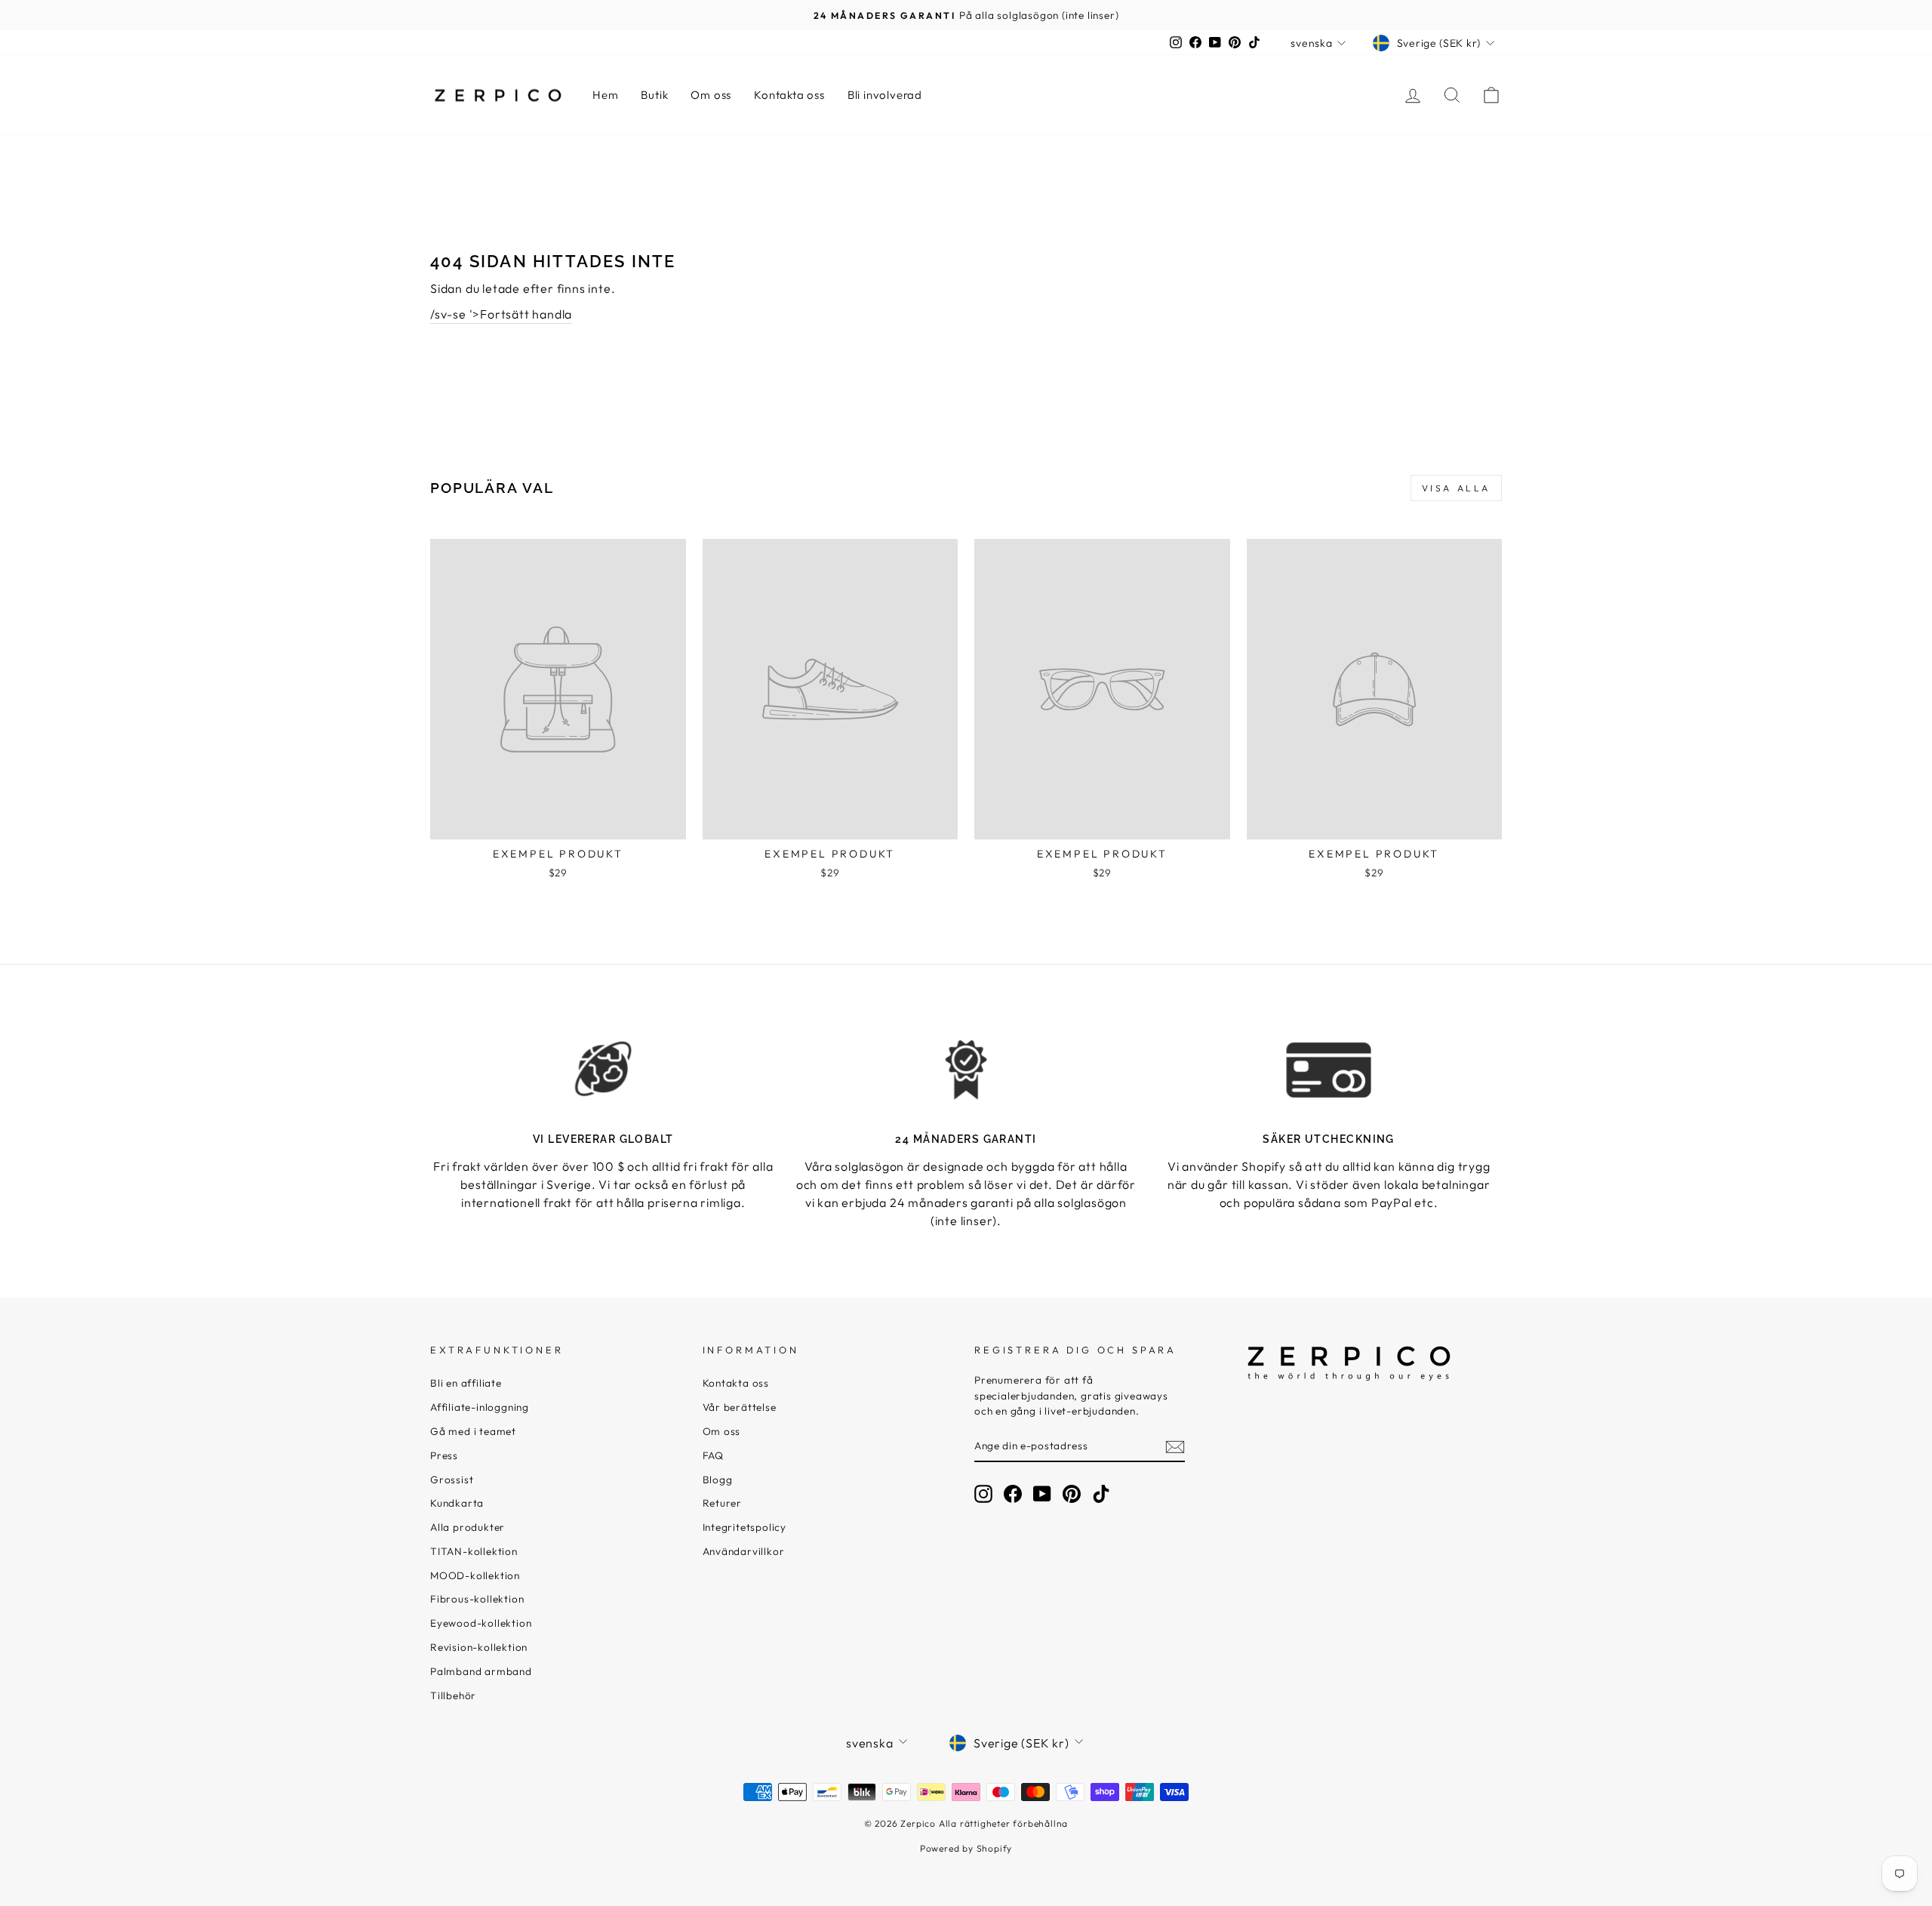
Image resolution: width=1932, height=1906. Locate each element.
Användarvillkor (744, 1551)
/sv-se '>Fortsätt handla (501, 314)
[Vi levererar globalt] (603, 1070)
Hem (605, 95)
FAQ (713, 1455)
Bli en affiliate (466, 1383)
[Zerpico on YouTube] (1042, 1494)
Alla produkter (468, 1527)
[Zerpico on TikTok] (1101, 1494)
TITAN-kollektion (474, 1551)
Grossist (452, 1480)
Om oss (711, 95)
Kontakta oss (789, 95)
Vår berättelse (740, 1407)
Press (444, 1455)
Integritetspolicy (745, 1527)
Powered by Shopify (966, 1848)
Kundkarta (457, 1503)
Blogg (718, 1480)
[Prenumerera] (1175, 1446)
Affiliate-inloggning (480, 1407)
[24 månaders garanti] (966, 1070)
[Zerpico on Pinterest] (1072, 1494)
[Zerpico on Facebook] (1013, 1494)
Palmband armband (481, 1671)
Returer (723, 1503)
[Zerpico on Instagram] (983, 1494)
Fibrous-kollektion (477, 1599)
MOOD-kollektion (475, 1575)
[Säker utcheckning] (1329, 1070)
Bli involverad (885, 95)
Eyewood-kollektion (481, 1623)
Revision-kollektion (479, 1647)
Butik (654, 95)
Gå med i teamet (473, 1431)
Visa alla (1456, 488)
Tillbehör (453, 1695)
